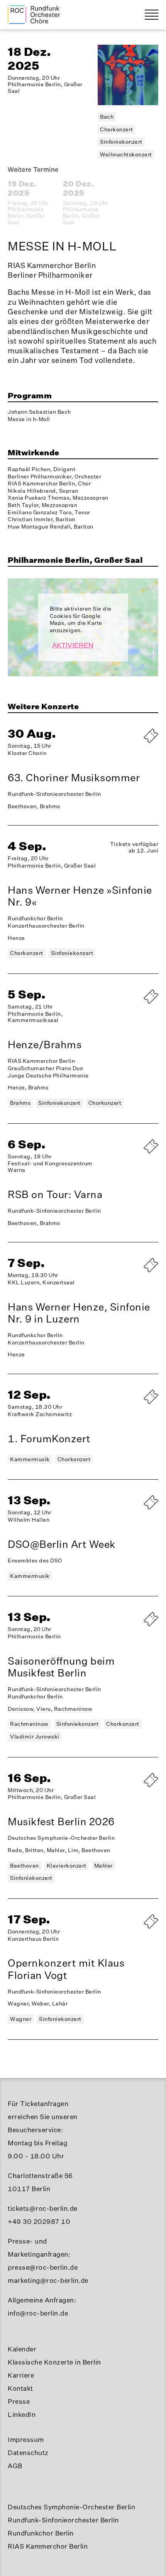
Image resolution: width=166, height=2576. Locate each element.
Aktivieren (73, 645)
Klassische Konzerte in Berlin (54, 2362)
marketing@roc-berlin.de (48, 2280)
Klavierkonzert (67, 1865)
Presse (19, 2401)
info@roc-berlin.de (38, 2313)
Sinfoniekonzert (121, 142)
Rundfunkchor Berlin (41, 2533)
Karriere (21, 2375)
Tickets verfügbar (131, 1272)
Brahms (20, 1103)
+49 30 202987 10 (39, 2221)
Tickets (131, 1626)
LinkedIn (22, 2414)
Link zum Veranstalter (131, 1007)
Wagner (21, 2019)
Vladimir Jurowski (35, 1736)
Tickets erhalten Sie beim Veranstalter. (131, 743)
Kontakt (20, 2388)
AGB (15, 2466)
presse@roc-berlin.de (43, 2267)
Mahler (103, 1865)
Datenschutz (28, 2453)
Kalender (22, 2349)
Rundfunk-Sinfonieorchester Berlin (63, 2520)
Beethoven (25, 1865)
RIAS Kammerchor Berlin (48, 2546)
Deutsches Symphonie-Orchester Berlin (71, 2507)
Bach (107, 117)
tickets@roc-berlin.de (43, 2208)
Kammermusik (30, 1459)
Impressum (26, 2439)
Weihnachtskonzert (126, 154)
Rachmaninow (29, 1724)
